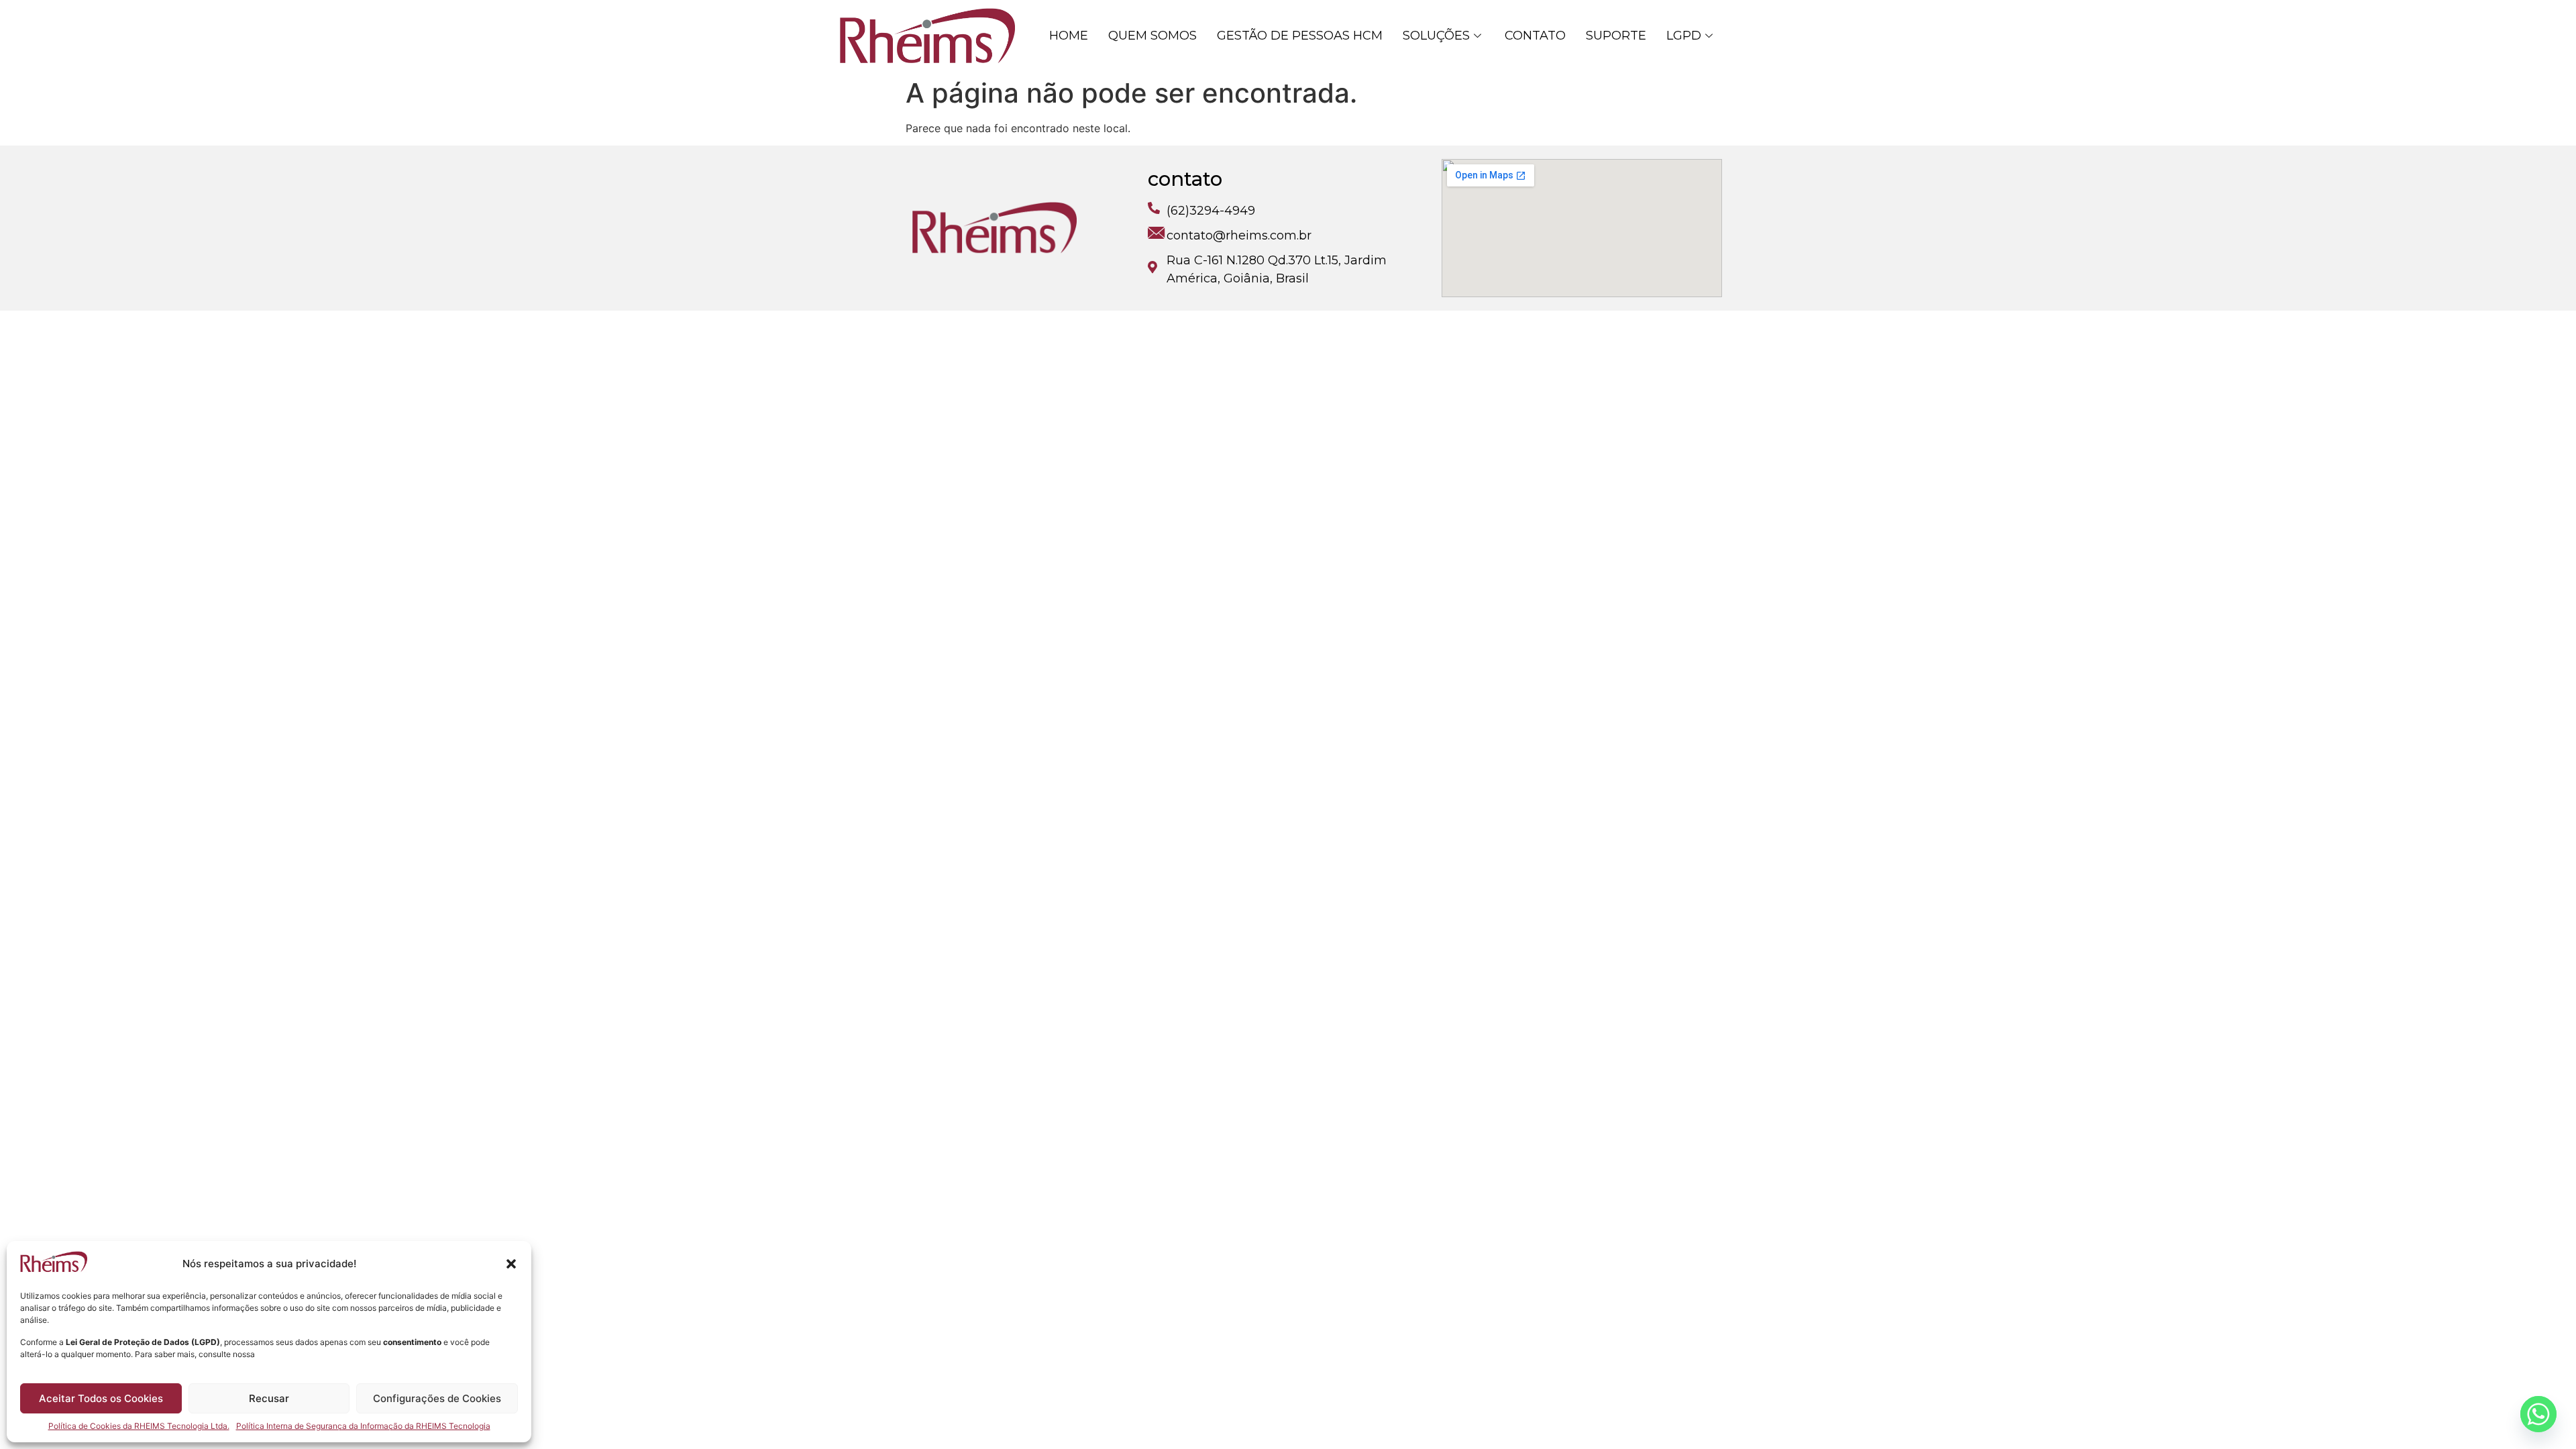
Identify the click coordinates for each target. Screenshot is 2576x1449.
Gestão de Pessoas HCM (1300, 36)
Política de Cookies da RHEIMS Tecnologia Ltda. (139, 1426)
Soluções (1436, 36)
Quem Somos (1152, 36)
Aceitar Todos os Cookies (101, 1398)
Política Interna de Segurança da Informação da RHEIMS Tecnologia (363, 1426)
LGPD (1684, 36)
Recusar (269, 1398)
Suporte (1616, 36)
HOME (1069, 36)
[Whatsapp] (2538, 1414)
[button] (511, 1264)
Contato (1535, 36)
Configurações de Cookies (437, 1398)
